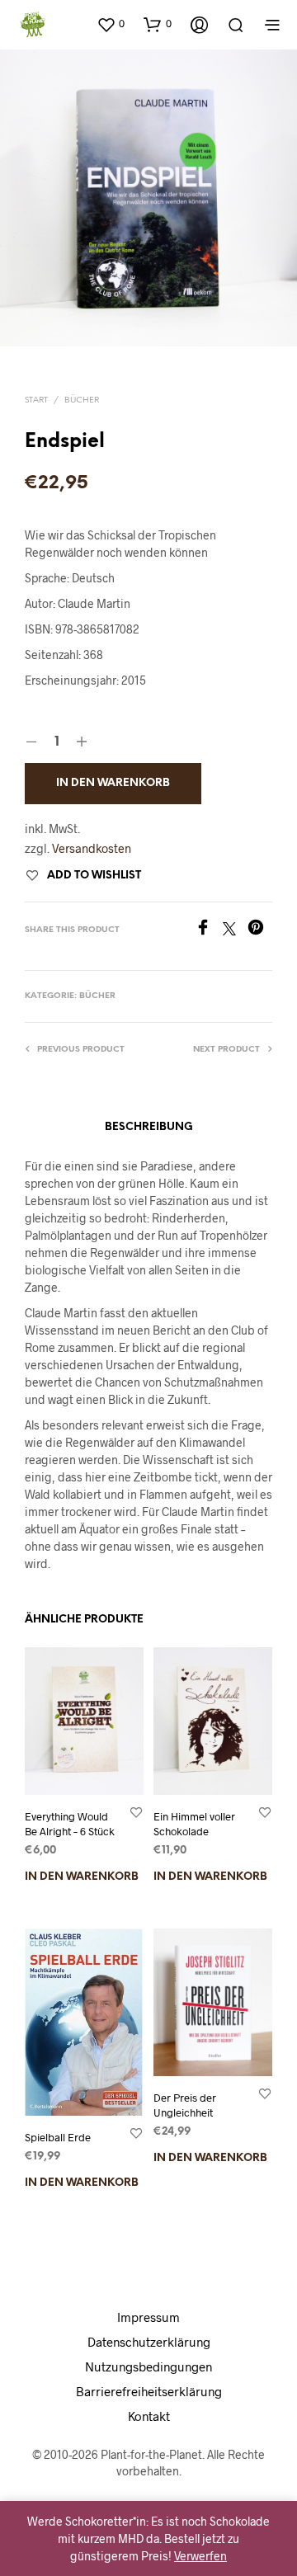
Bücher (82, 400)
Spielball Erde (58, 2137)
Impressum (148, 2317)
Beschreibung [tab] (149, 1127)
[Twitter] (235, 930)
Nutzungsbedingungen (148, 2366)
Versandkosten (92, 848)
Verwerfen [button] (200, 2556)
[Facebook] (209, 930)
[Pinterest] (260, 930)
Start (36, 400)
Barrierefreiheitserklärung (149, 2391)
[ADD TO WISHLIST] (136, 1812)
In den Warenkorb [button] (82, 1877)
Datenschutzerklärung (149, 2342)
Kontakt (149, 2416)
